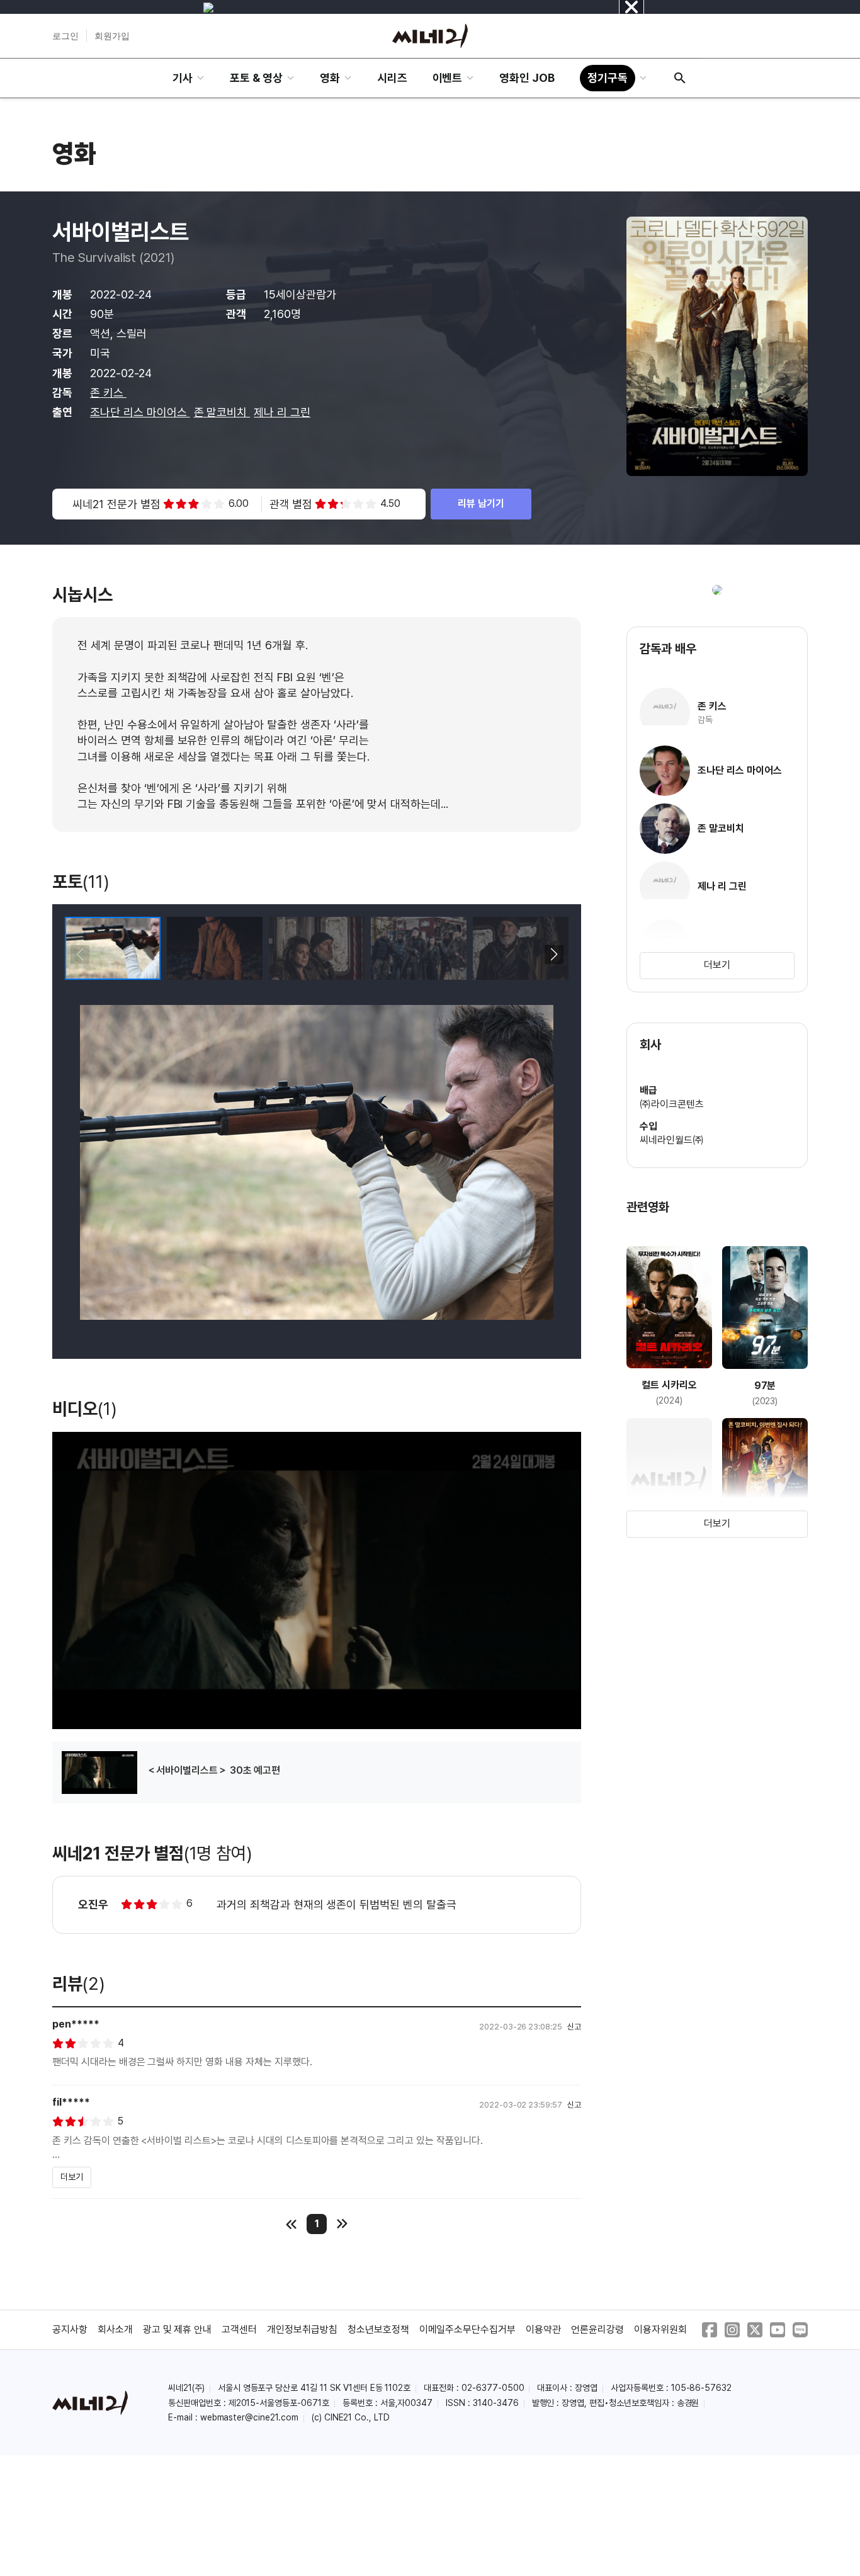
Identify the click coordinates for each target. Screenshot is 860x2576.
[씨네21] (430, 36)
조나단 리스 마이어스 (140, 412)
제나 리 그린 (282, 412)
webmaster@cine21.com (249, 2417)
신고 (574, 2027)
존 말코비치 (222, 412)
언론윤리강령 (597, 2329)
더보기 (72, 2177)
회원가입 (112, 36)
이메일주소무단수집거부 (468, 2329)
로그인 (65, 36)
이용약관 (543, 2329)
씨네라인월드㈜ (672, 1140)
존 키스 (108, 393)
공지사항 (70, 2329)
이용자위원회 (660, 2329)
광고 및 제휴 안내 (178, 2329)
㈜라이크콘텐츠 (672, 1104)
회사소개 (115, 2329)
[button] (554, 955)
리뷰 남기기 (481, 503)
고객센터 (239, 2329)
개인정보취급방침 (302, 2329)
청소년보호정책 (378, 2329)
